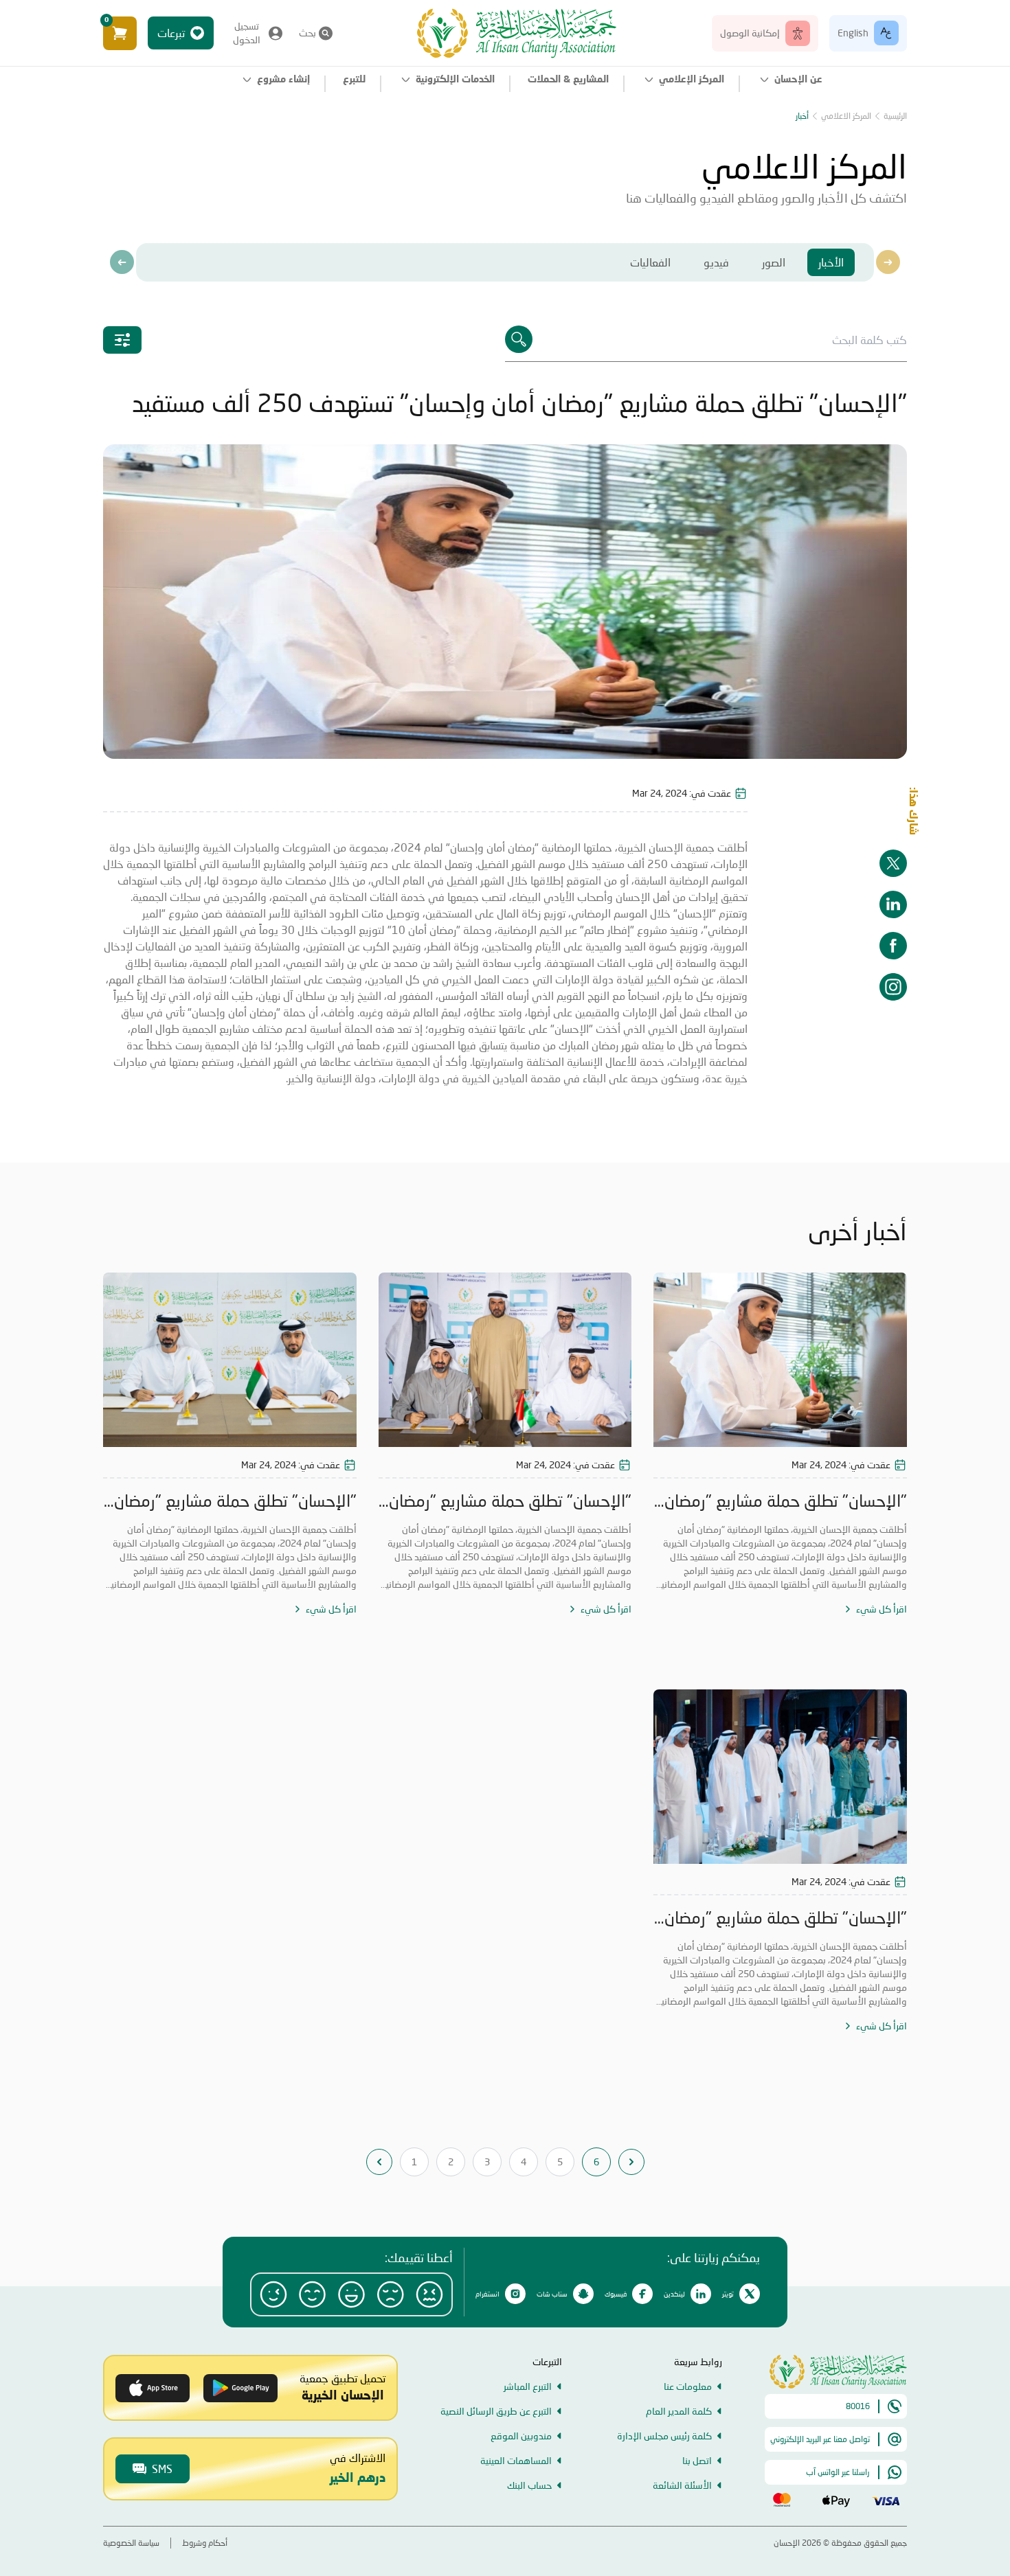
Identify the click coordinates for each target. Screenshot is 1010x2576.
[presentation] (122, 262)
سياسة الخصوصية (131, 2543)
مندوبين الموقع (521, 2436)
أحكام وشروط (205, 2543)
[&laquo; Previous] (379, 2162)
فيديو (716, 262)
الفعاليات (650, 262)
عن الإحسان (798, 80)
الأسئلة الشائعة (682, 2485)
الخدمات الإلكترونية (455, 80)
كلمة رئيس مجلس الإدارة (664, 2436)
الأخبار (831, 262)
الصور (774, 262)
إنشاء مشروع (283, 80)
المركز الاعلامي (846, 116)
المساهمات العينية (516, 2460)
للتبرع (354, 80)
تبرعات (171, 33)
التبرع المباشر (528, 2386)
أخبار (802, 116)
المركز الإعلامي (692, 80)
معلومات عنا (688, 2386)
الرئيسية (895, 116)
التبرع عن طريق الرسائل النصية (496, 2411)
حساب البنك (529, 2485)
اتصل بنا (697, 2460)
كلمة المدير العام (679, 2411)
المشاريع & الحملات (568, 80)
